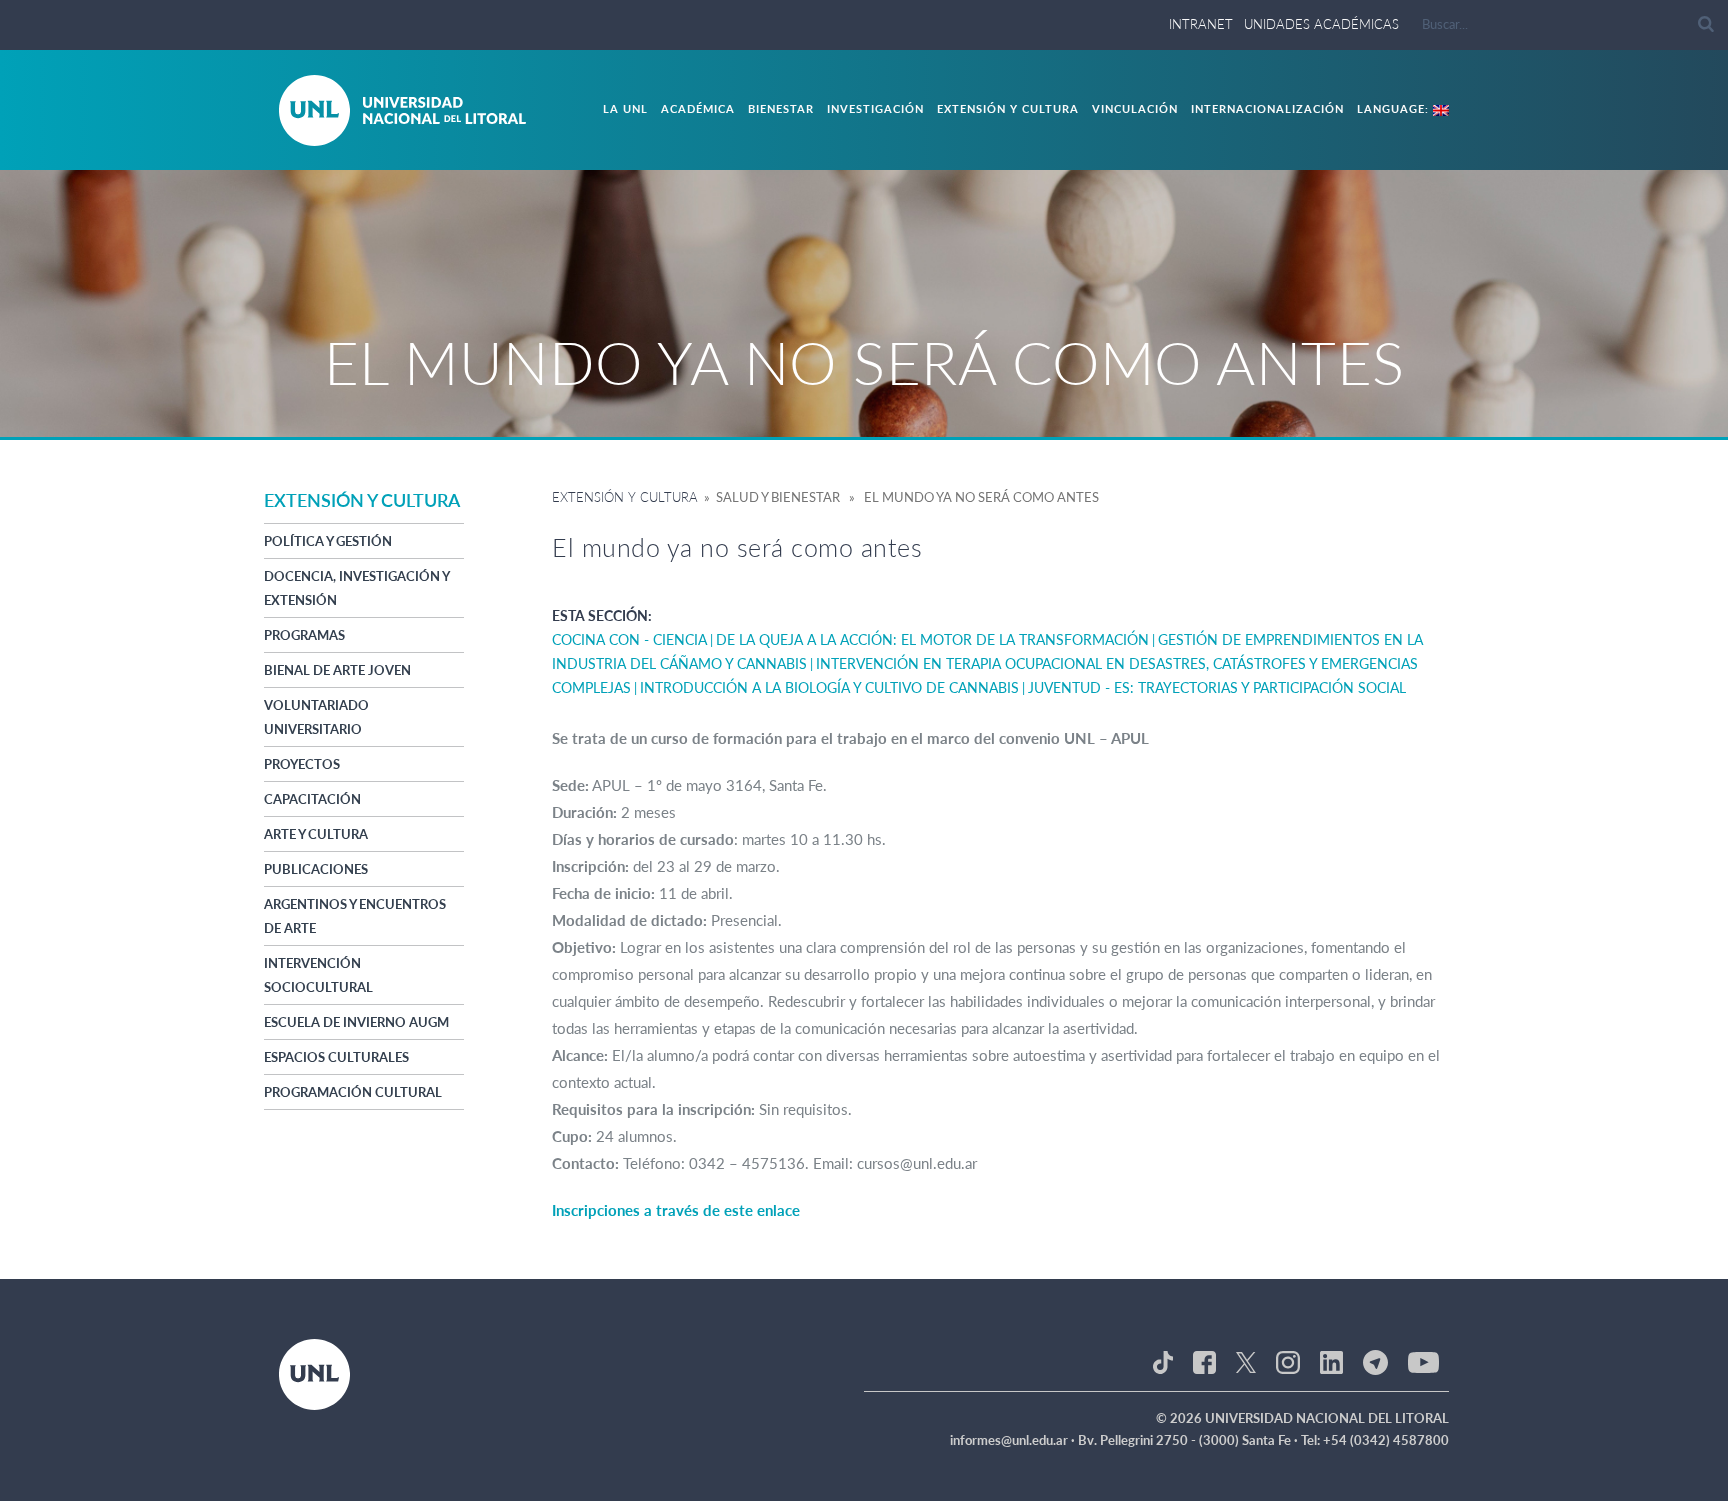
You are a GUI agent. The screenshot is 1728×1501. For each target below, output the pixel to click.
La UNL (625, 108)
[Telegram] (1375, 1361)
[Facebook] (1204, 1361)
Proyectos (302, 764)
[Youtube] (1423, 1361)
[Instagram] (1287, 1361)
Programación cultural (353, 1092)
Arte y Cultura (316, 834)
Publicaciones (316, 869)
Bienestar (781, 108)
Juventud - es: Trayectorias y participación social (1217, 687)
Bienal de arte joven (337, 670)
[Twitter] (1246, 1361)
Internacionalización (1267, 108)
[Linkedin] (1331, 1361)
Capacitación (312, 799)
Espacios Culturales (336, 1057)
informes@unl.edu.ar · (1014, 1440)
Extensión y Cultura (1008, 108)
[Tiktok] (1163, 1361)
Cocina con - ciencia (629, 639)
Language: (1395, 108)
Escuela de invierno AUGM (356, 1022)
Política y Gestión (328, 541)
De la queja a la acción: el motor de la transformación (932, 639)
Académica (698, 108)
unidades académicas (1321, 24)
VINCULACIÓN (1135, 108)
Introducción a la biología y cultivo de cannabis (829, 687)
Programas (304, 635)
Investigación (875, 108)
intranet (1201, 24)
